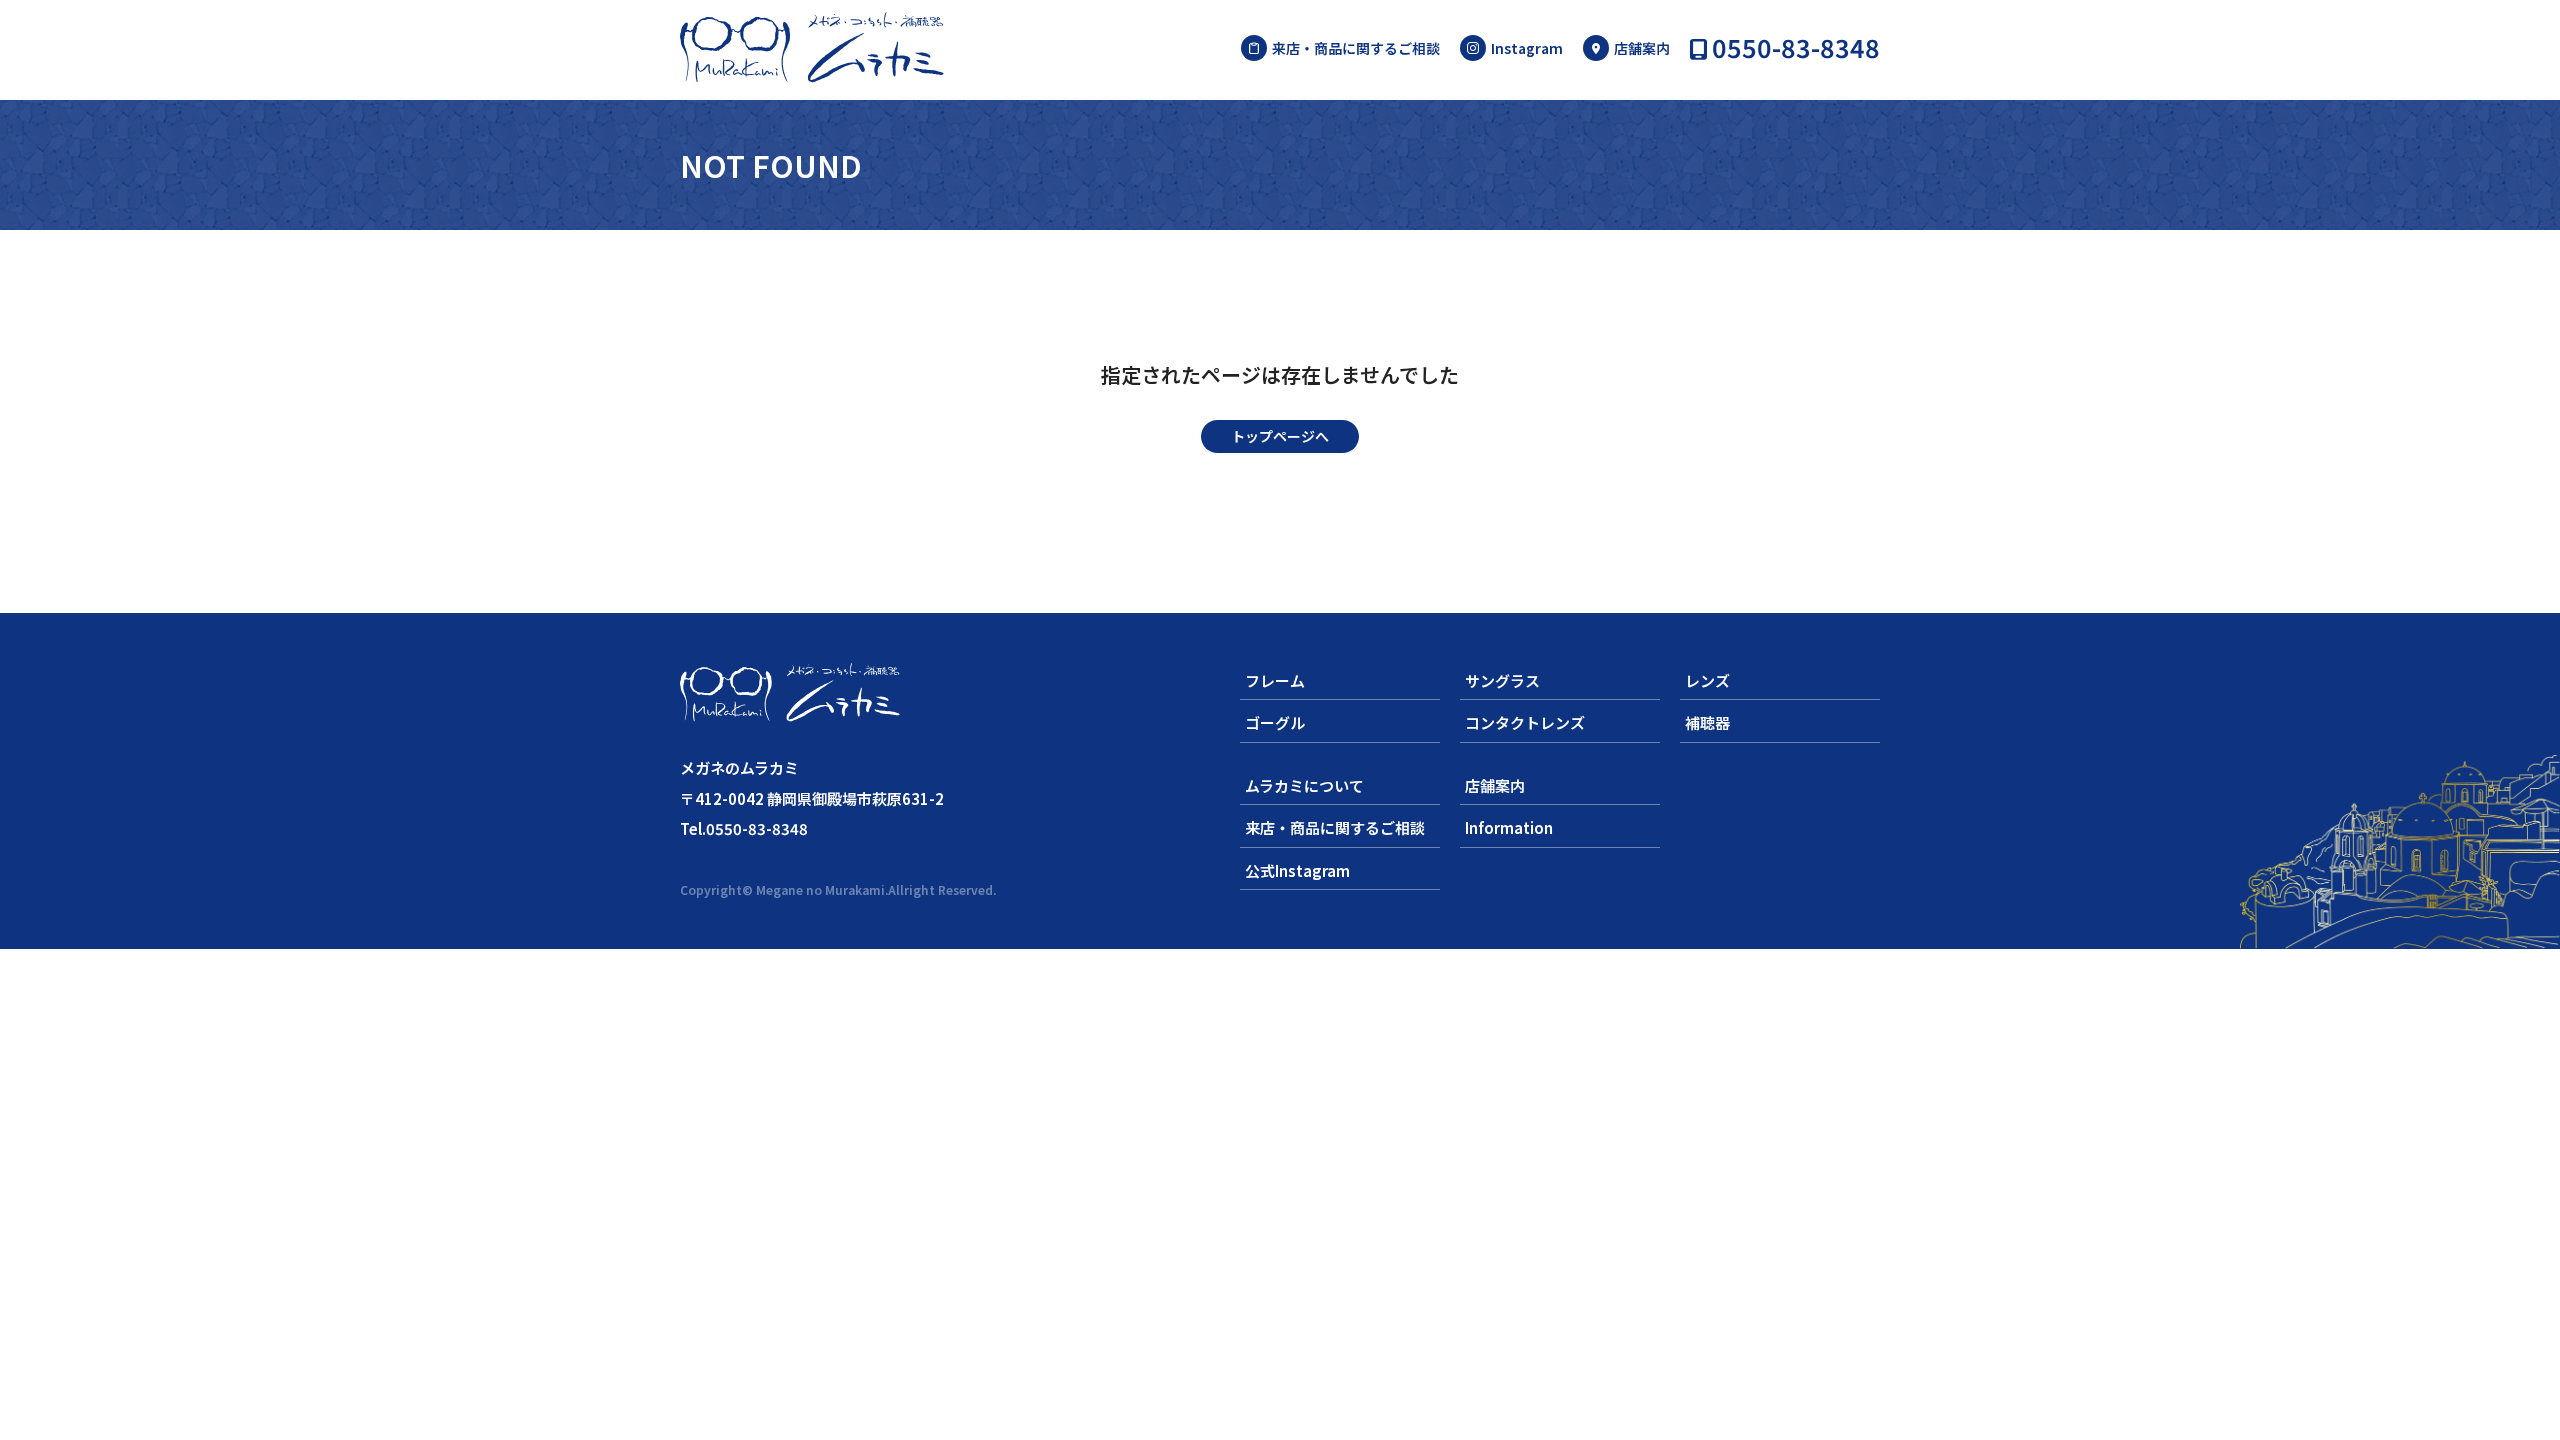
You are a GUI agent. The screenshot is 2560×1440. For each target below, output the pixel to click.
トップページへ (1280, 436)
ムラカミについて (1304, 785)
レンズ (1707, 680)
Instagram (1527, 48)
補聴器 (1707, 722)
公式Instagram (1297, 870)
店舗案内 (1642, 48)
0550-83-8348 (1796, 50)
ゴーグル (1275, 722)
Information (1509, 827)
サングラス (1502, 680)
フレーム (1275, 680)
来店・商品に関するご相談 (1356, 48)
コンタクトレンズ (1525, 722)
